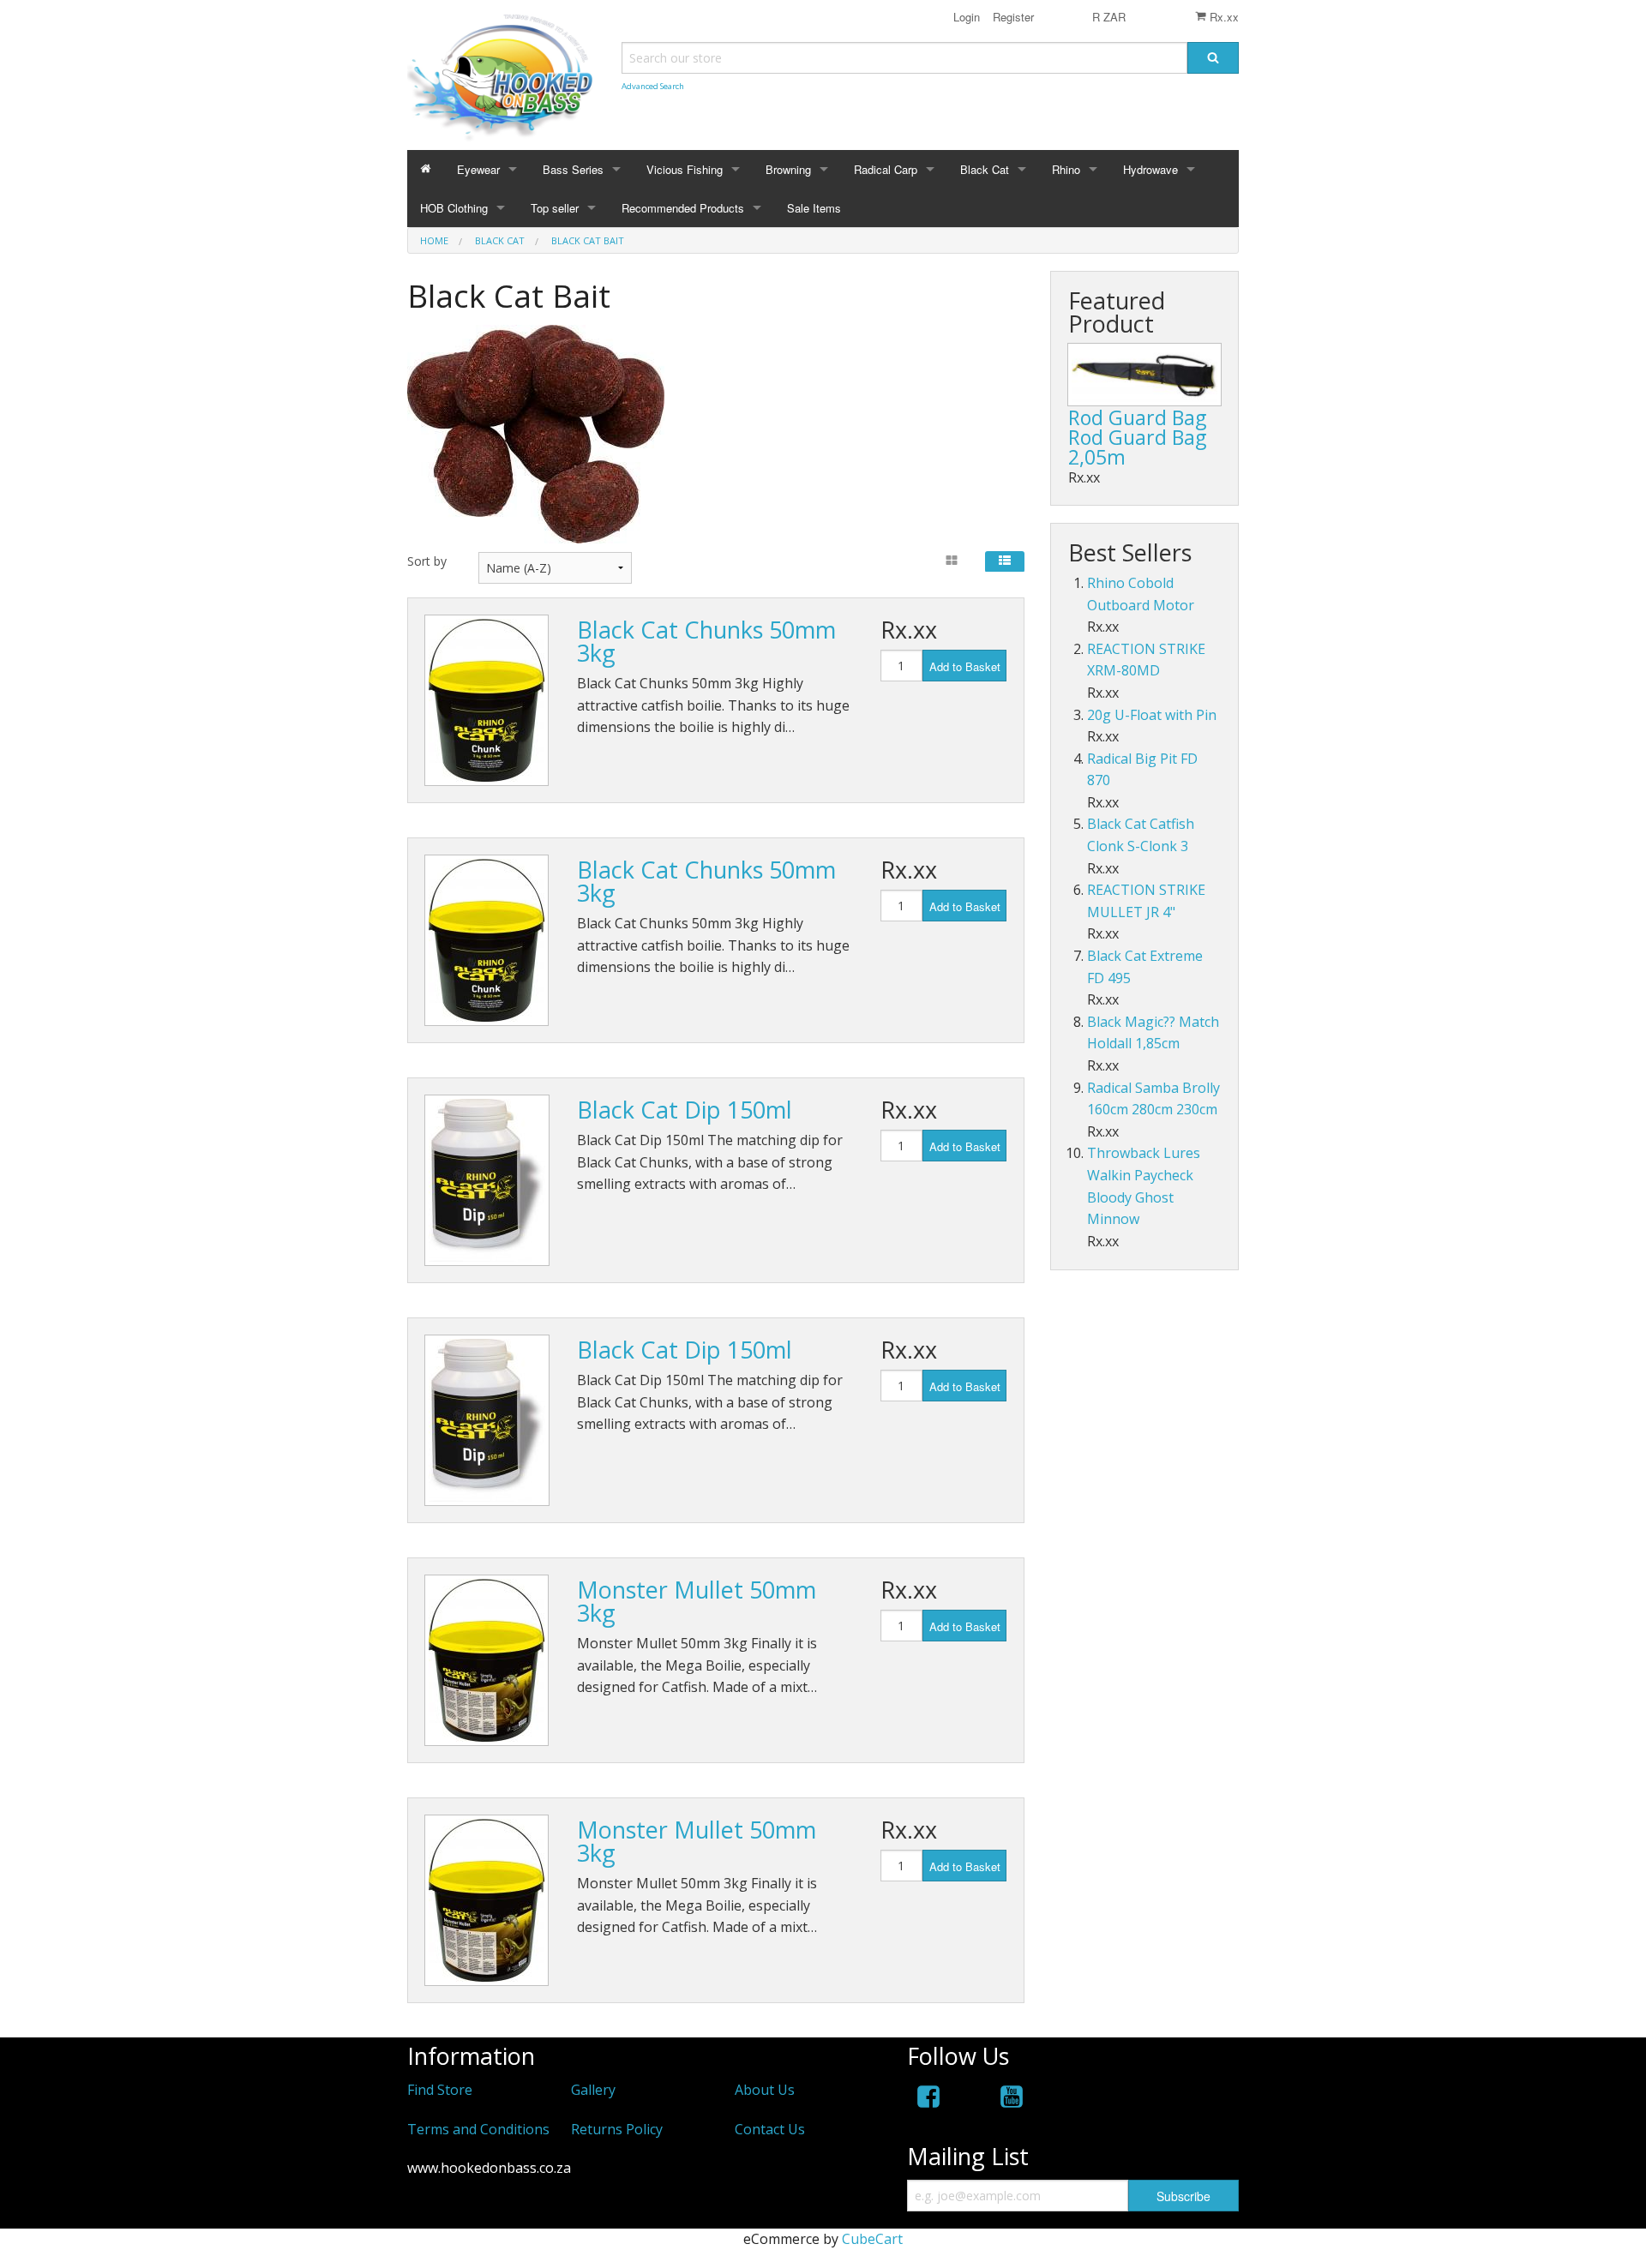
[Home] (426, 169)
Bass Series (573, 169)
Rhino (1066, 169)
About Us (765, 2090)
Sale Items (814, 208)
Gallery (593, 2090)
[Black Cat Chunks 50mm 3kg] (487, 700)
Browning (788, 169)
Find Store (440, 2090)
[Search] (1213, 58)
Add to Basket (965, 666)
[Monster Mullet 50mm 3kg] (487, 1660)
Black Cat (985, 169)
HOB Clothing (454, 208)
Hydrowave (1150, 169)
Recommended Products (683, 208)
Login (967, 17)
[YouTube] (1012, 2100)
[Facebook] (928, 2100)
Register (1012, 17)
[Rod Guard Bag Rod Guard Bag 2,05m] (1144, 375)
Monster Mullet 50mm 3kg (697, 1601)
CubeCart (872, 2239)
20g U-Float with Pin (1152, 715)
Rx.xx (1222, 17)
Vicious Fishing (685, 169)
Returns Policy (617, 2129)
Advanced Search (653, 86)
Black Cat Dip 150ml (685, 1110)
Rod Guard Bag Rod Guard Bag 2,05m (1137, 437)
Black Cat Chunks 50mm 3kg (706, 641)
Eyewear (478, 169)
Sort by (427, 561)
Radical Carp (886, 169)
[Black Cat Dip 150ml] (487, 1180)
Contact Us (770, 2129)
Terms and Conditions (478, 2129)
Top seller (555, 208)
